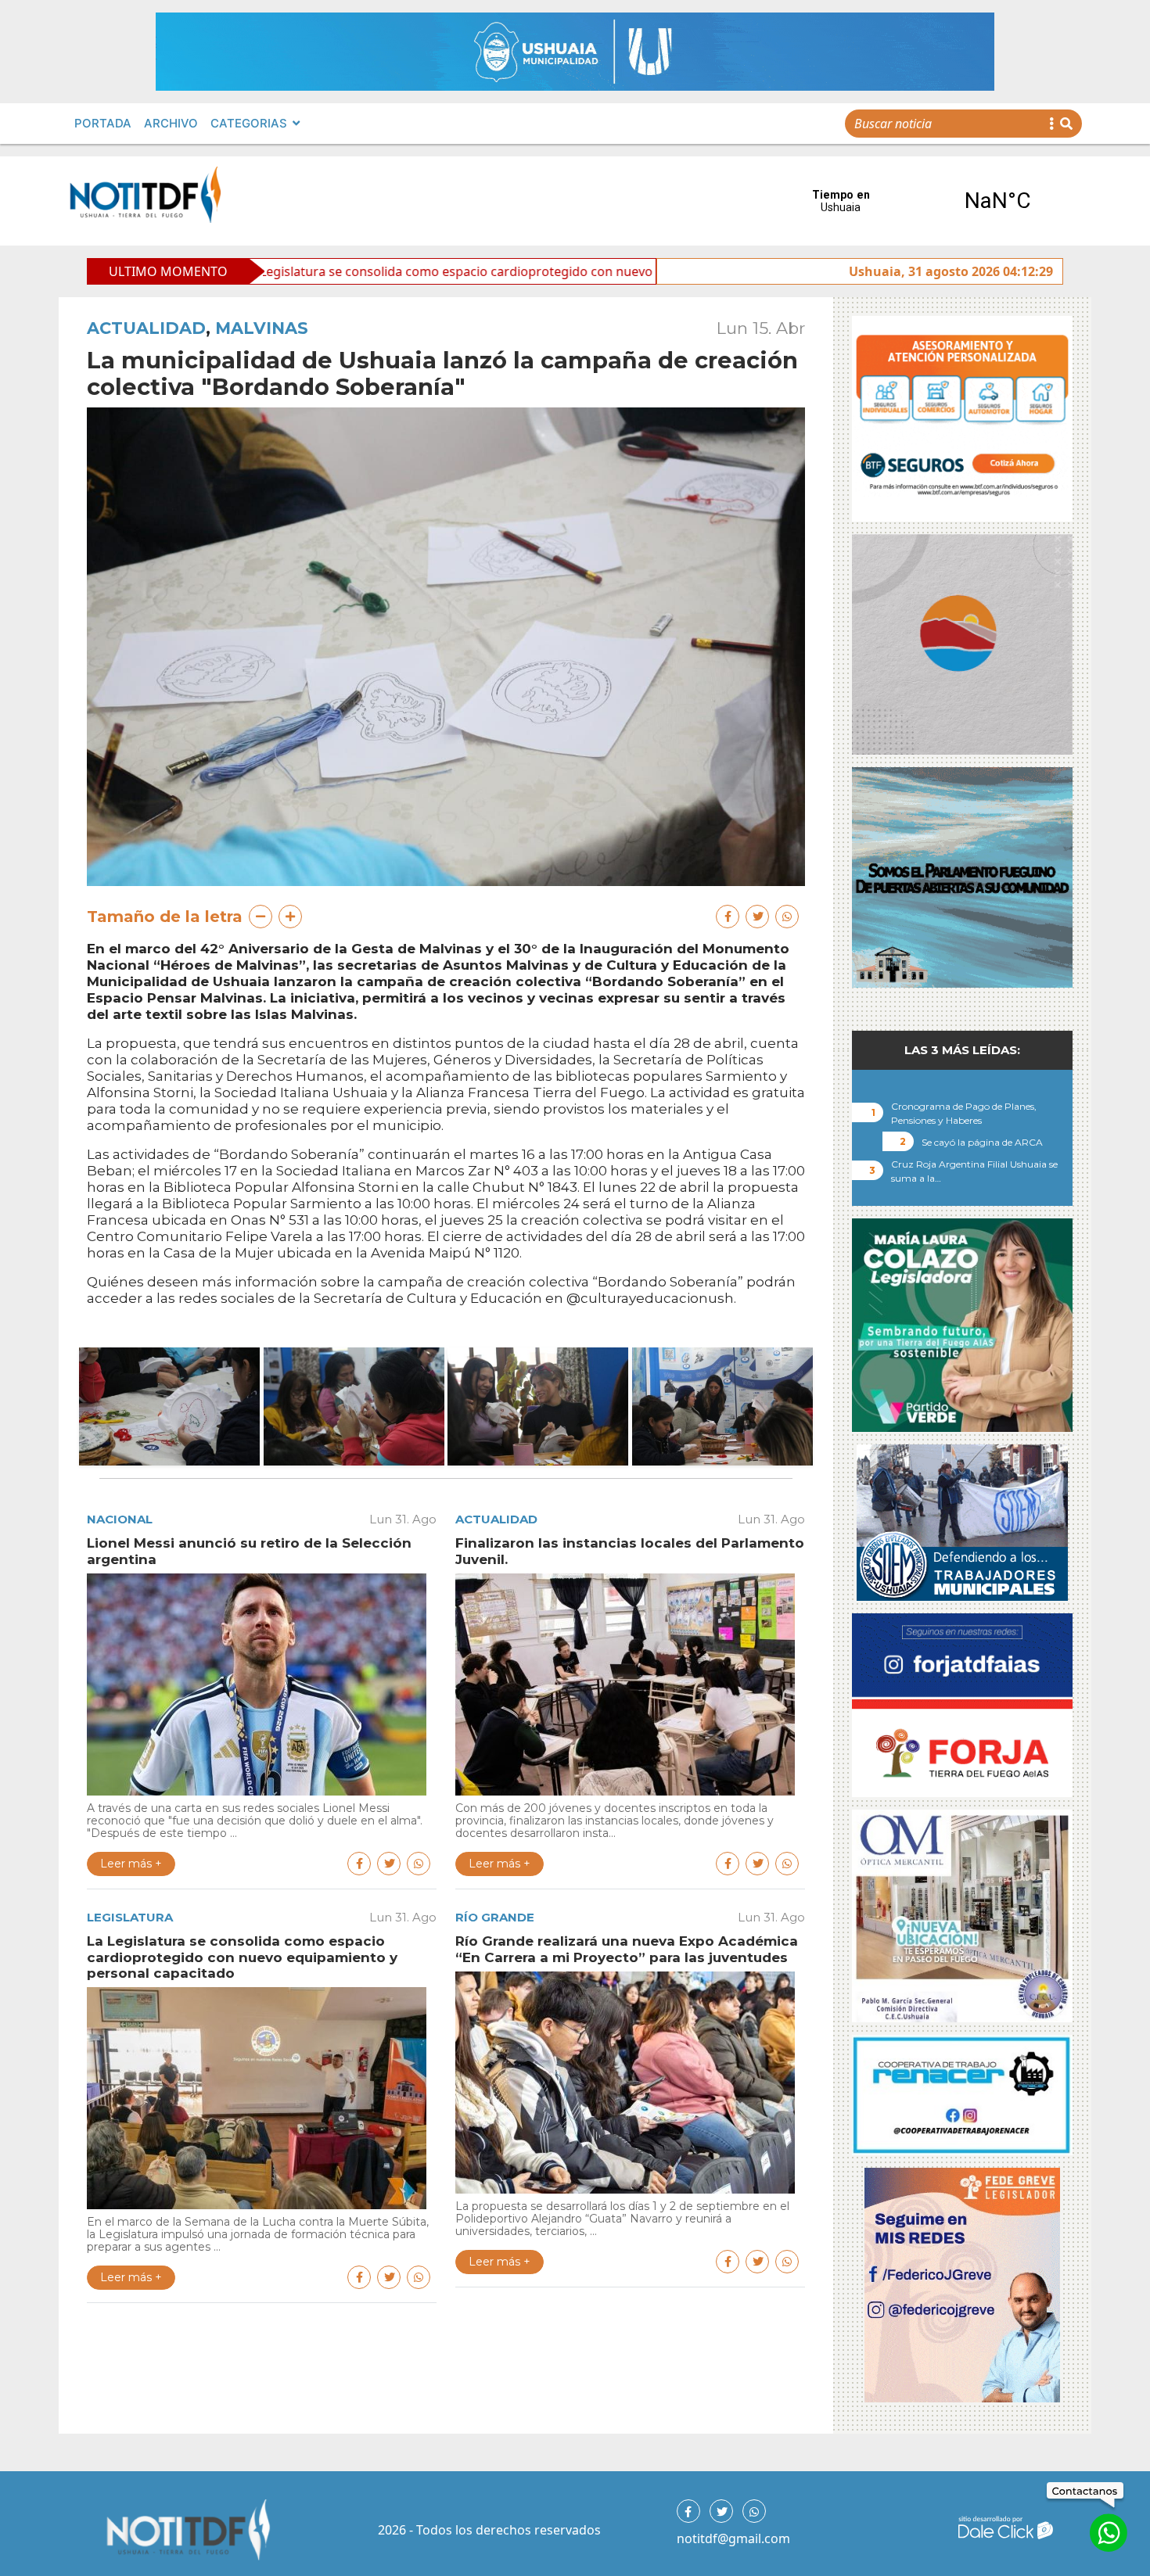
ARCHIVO (171, 123)
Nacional (120, 1519)
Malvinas (262, 328)
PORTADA (103, 123)
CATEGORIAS (249, 123)
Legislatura (130, 1917)
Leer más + (131, 1864)
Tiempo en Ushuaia (919, 201)
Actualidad (146, 328)
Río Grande (495, 1917)
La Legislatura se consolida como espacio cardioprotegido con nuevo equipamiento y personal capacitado (388, 271)
